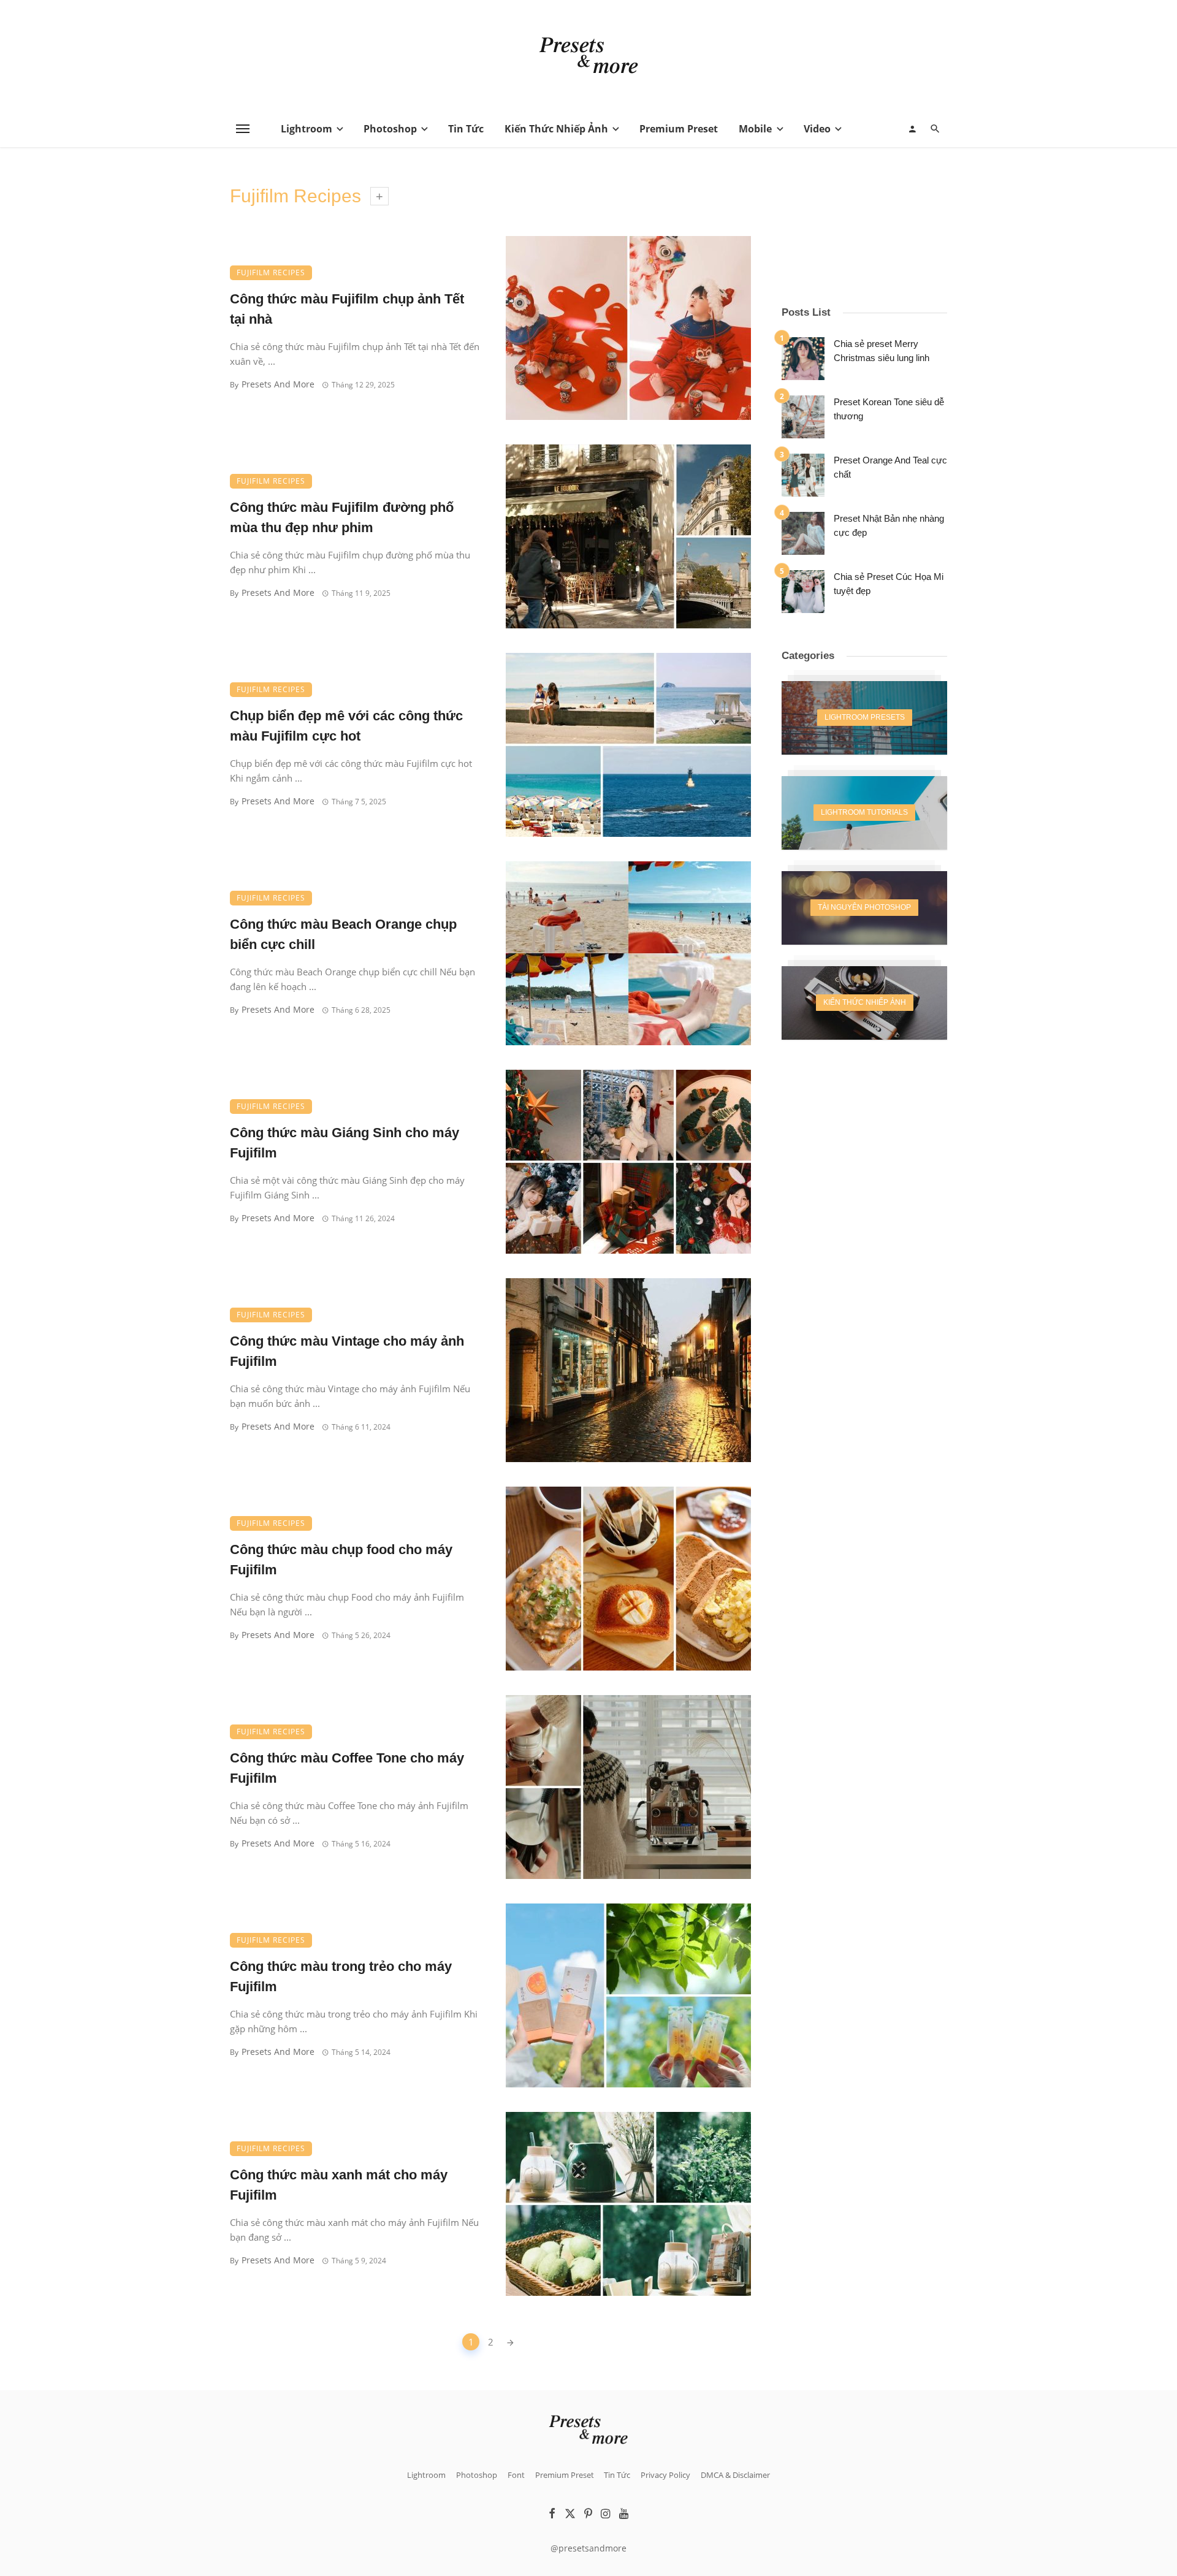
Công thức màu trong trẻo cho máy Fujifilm (341, 1976)
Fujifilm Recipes (271, 272)
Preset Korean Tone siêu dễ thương (889, 409)
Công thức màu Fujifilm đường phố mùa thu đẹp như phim (342, 517)
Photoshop (390, 129)
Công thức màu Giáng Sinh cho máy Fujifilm (345, 1143)
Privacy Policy (665, 2475)
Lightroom (307, 129)
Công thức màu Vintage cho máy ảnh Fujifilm (347, 1351)
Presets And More (278, 384)
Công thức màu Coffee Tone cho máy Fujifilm (347, 1768)
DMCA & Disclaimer (735, 2475)
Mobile (755, 129)
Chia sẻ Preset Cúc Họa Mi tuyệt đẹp (889, 584)
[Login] (912, 129)
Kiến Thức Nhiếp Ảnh (556, 129)
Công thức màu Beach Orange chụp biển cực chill (343, 934)
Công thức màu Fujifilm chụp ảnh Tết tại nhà (347, 309)
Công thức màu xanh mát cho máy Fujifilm (339, 2185)
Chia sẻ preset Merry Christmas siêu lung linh (882, 351)
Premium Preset (679, 129)
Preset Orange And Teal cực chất (890, 467)
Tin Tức (466, 129)
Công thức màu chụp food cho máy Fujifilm (341, 1560)
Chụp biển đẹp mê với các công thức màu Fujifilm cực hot (346, 726)
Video (817, 129)
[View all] (864, 718)
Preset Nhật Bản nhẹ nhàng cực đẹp (889, 525)
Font (516, 2475)
